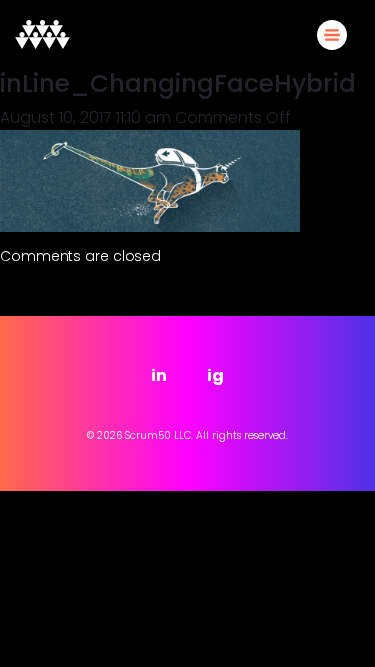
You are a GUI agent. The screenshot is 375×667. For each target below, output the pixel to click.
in (159, 375)
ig (215, 375)
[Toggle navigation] (332, 35)
